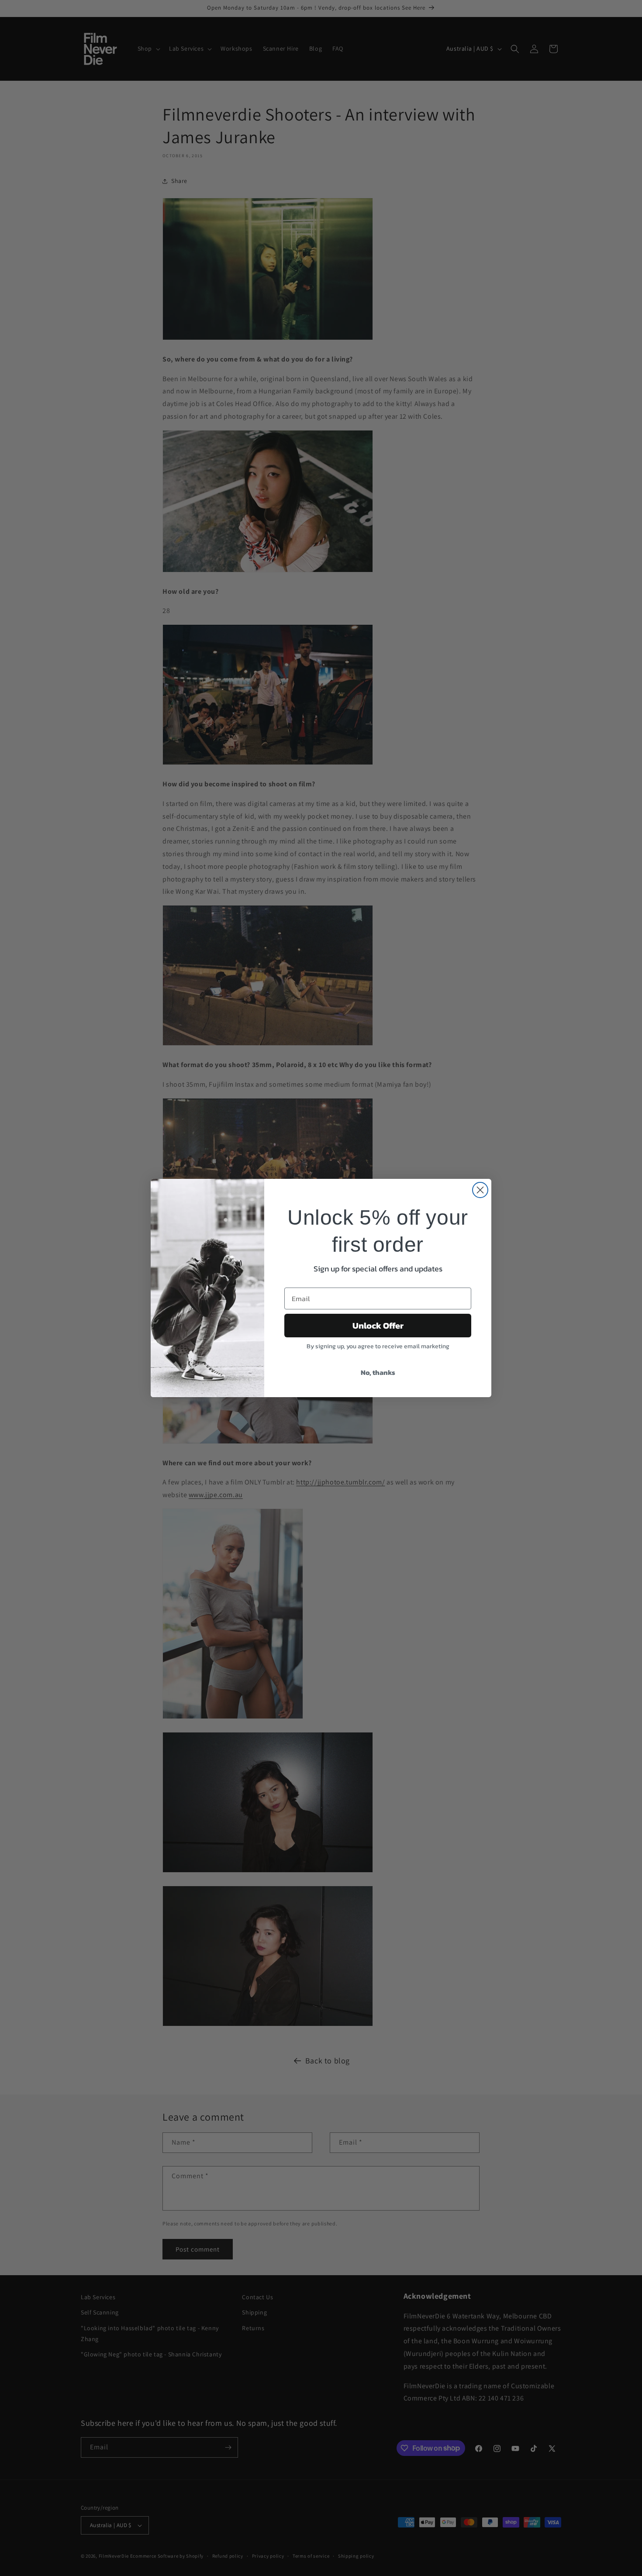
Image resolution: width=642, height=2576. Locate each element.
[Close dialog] (480, 1190)
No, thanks (378, 1372)
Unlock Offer (378, 1326)
